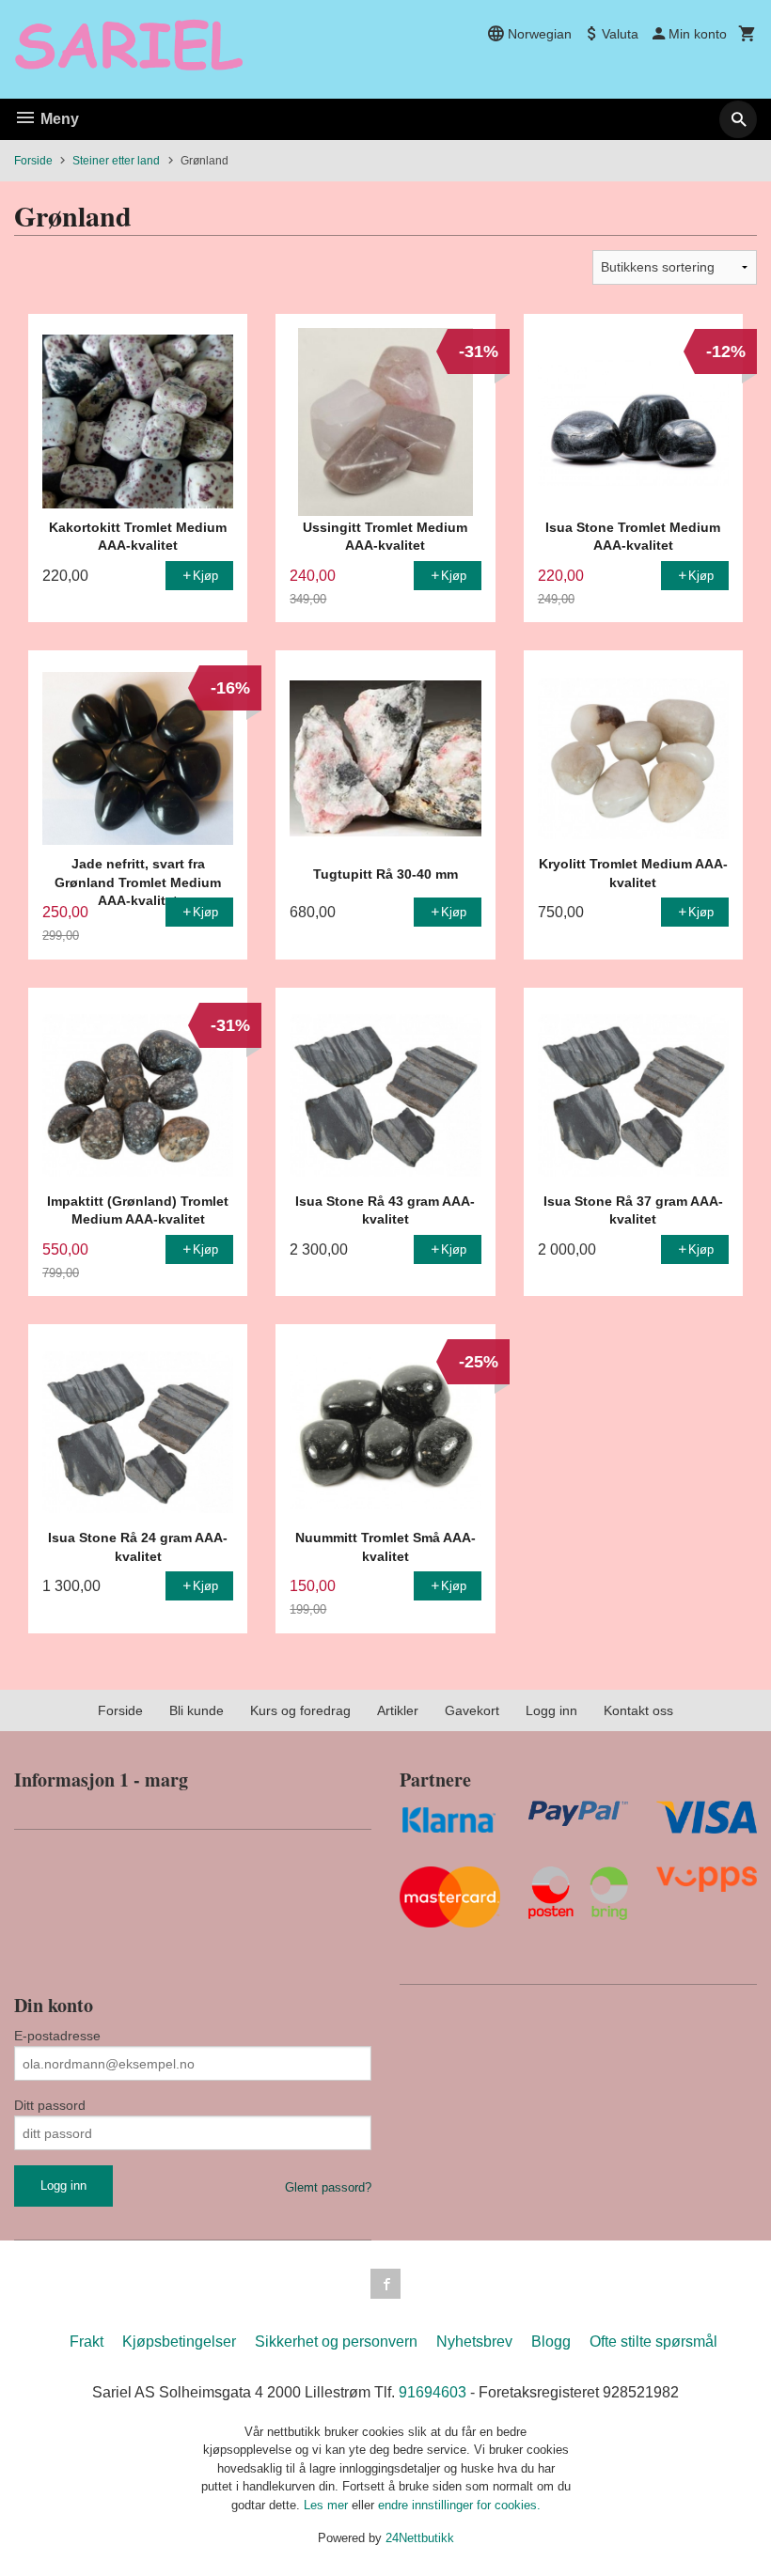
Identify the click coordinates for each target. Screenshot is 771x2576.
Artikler (398, 1710)
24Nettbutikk (420, 2538)
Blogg (551, 2342)
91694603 (433, 2392)
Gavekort (472, 1710)
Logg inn (551, 1710)
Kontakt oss (638, 1710)
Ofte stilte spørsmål (653, 2342)
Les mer (328, 2505)
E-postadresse (57, 2036)
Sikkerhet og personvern (336, 2342)
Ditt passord (50, 2105)
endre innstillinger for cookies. (459, 2505)
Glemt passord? (328, 2187)
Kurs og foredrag (300, 1710)
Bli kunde (197, 1710)
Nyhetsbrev (474, 2342)
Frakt (87, 2342)
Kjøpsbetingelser (179, 2342)
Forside (33, 161)
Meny (58, 119)
